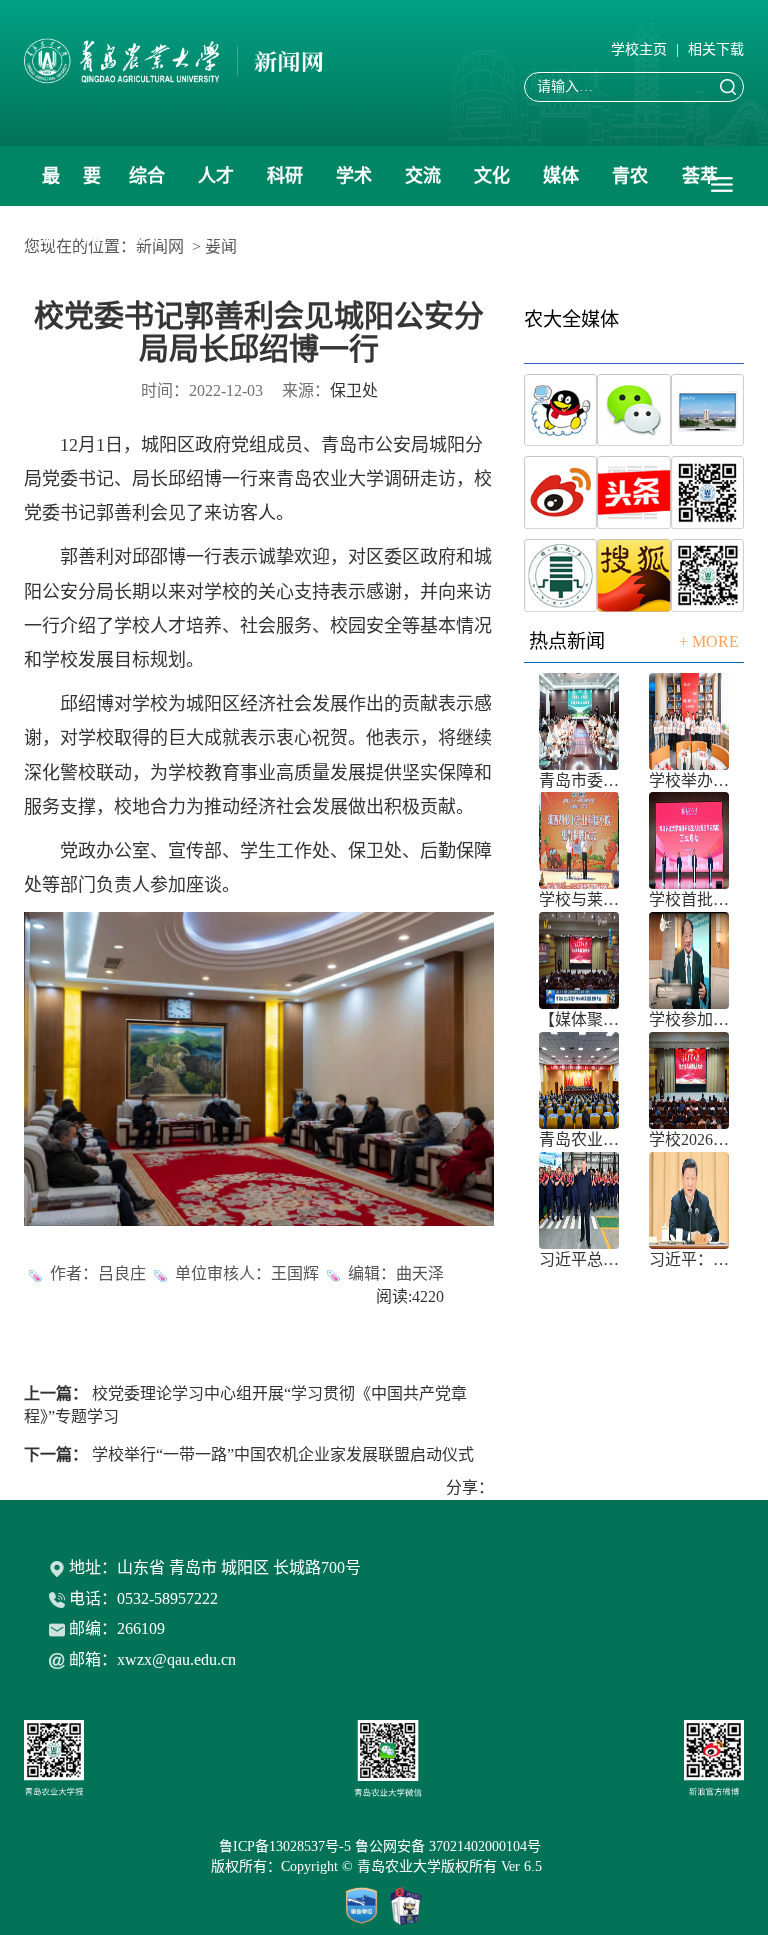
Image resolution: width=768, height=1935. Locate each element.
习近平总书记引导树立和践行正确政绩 (579, 1259)
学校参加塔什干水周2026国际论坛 (689, 1019)
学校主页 (639, 49)
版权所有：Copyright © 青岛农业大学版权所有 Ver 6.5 (384, 1866)
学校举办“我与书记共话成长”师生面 (689, 780)
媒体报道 (561, 186)
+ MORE (709, 641)
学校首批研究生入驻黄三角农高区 (689, 899)
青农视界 (630, 186)
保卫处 (354, 390)
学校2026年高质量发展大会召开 (689, 1139)
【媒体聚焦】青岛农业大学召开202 (579, 1019)
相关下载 (716, 49)
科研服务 (285, 186)
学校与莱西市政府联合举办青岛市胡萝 (579, 899)
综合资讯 (147, 186)
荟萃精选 (700, 186)
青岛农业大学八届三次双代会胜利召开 (579, 1139)
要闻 (92, 186)
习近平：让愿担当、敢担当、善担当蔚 (689, 1259)
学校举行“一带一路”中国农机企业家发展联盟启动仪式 (283, 1454)
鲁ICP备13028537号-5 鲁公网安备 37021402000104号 (384, 1846)
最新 (51, 186)
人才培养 (216, 186)
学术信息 (354, 186)
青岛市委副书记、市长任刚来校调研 (579, 780)
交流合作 (423, 186)
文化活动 (492, 186)
